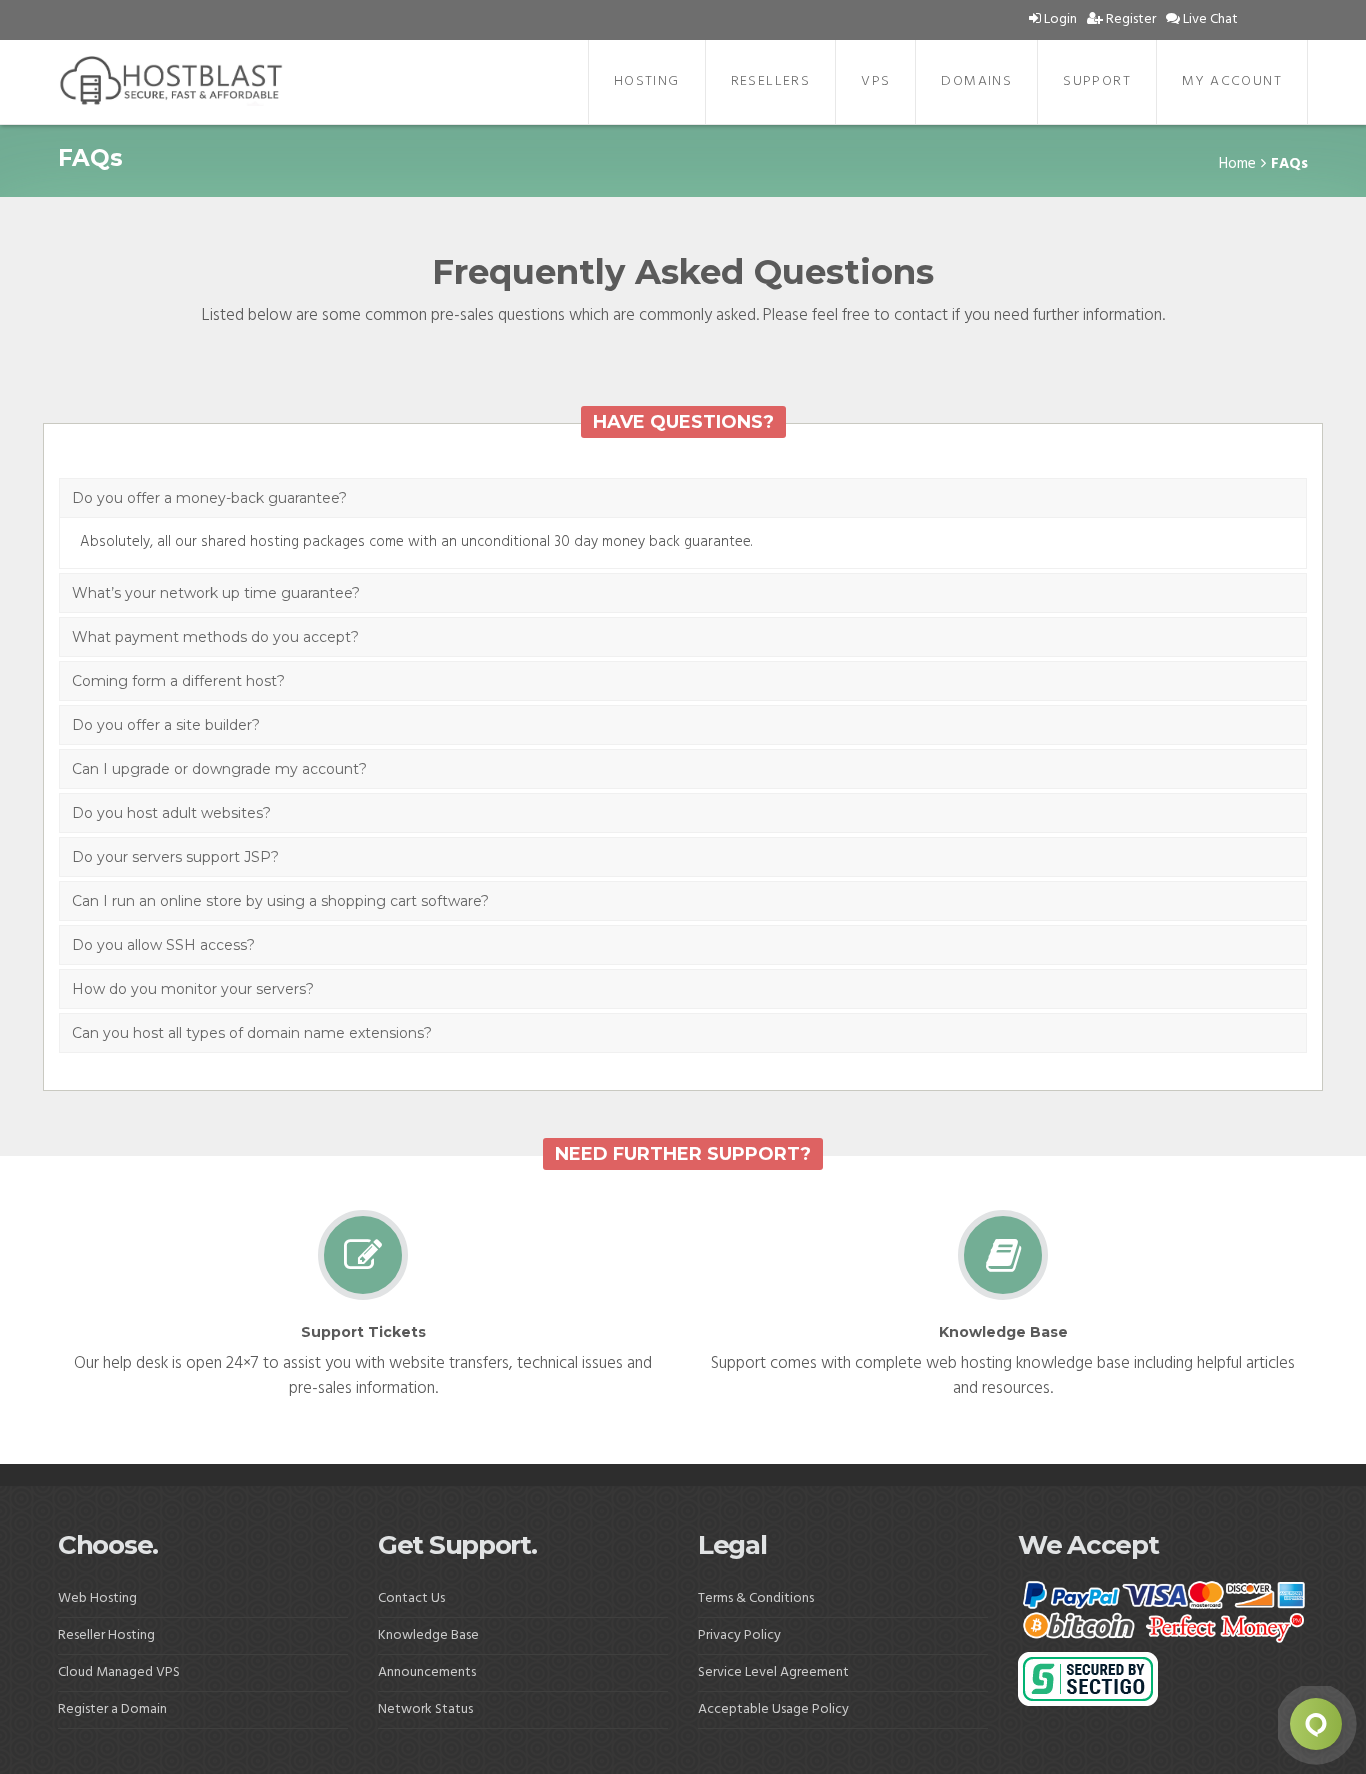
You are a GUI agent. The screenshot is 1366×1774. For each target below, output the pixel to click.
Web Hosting (97, 1598)
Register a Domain (112, 1709)
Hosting (647, 81)
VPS (875, 81)
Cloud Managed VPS (119, 1672)
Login (1059, 19)
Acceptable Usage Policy (775, 1709)
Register (1129, 19)
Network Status (425, 1709)
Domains (976, 81)
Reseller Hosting (106, 1635)
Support (1097, 81)
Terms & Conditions (756, 1598)
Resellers (771, 81)
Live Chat (1209, 19)
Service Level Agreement (773, 1672)
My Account (1232, 81)
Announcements (427, 1672)
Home (1237, 164)
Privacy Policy (739, 1635)
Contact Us (411, 1598)
